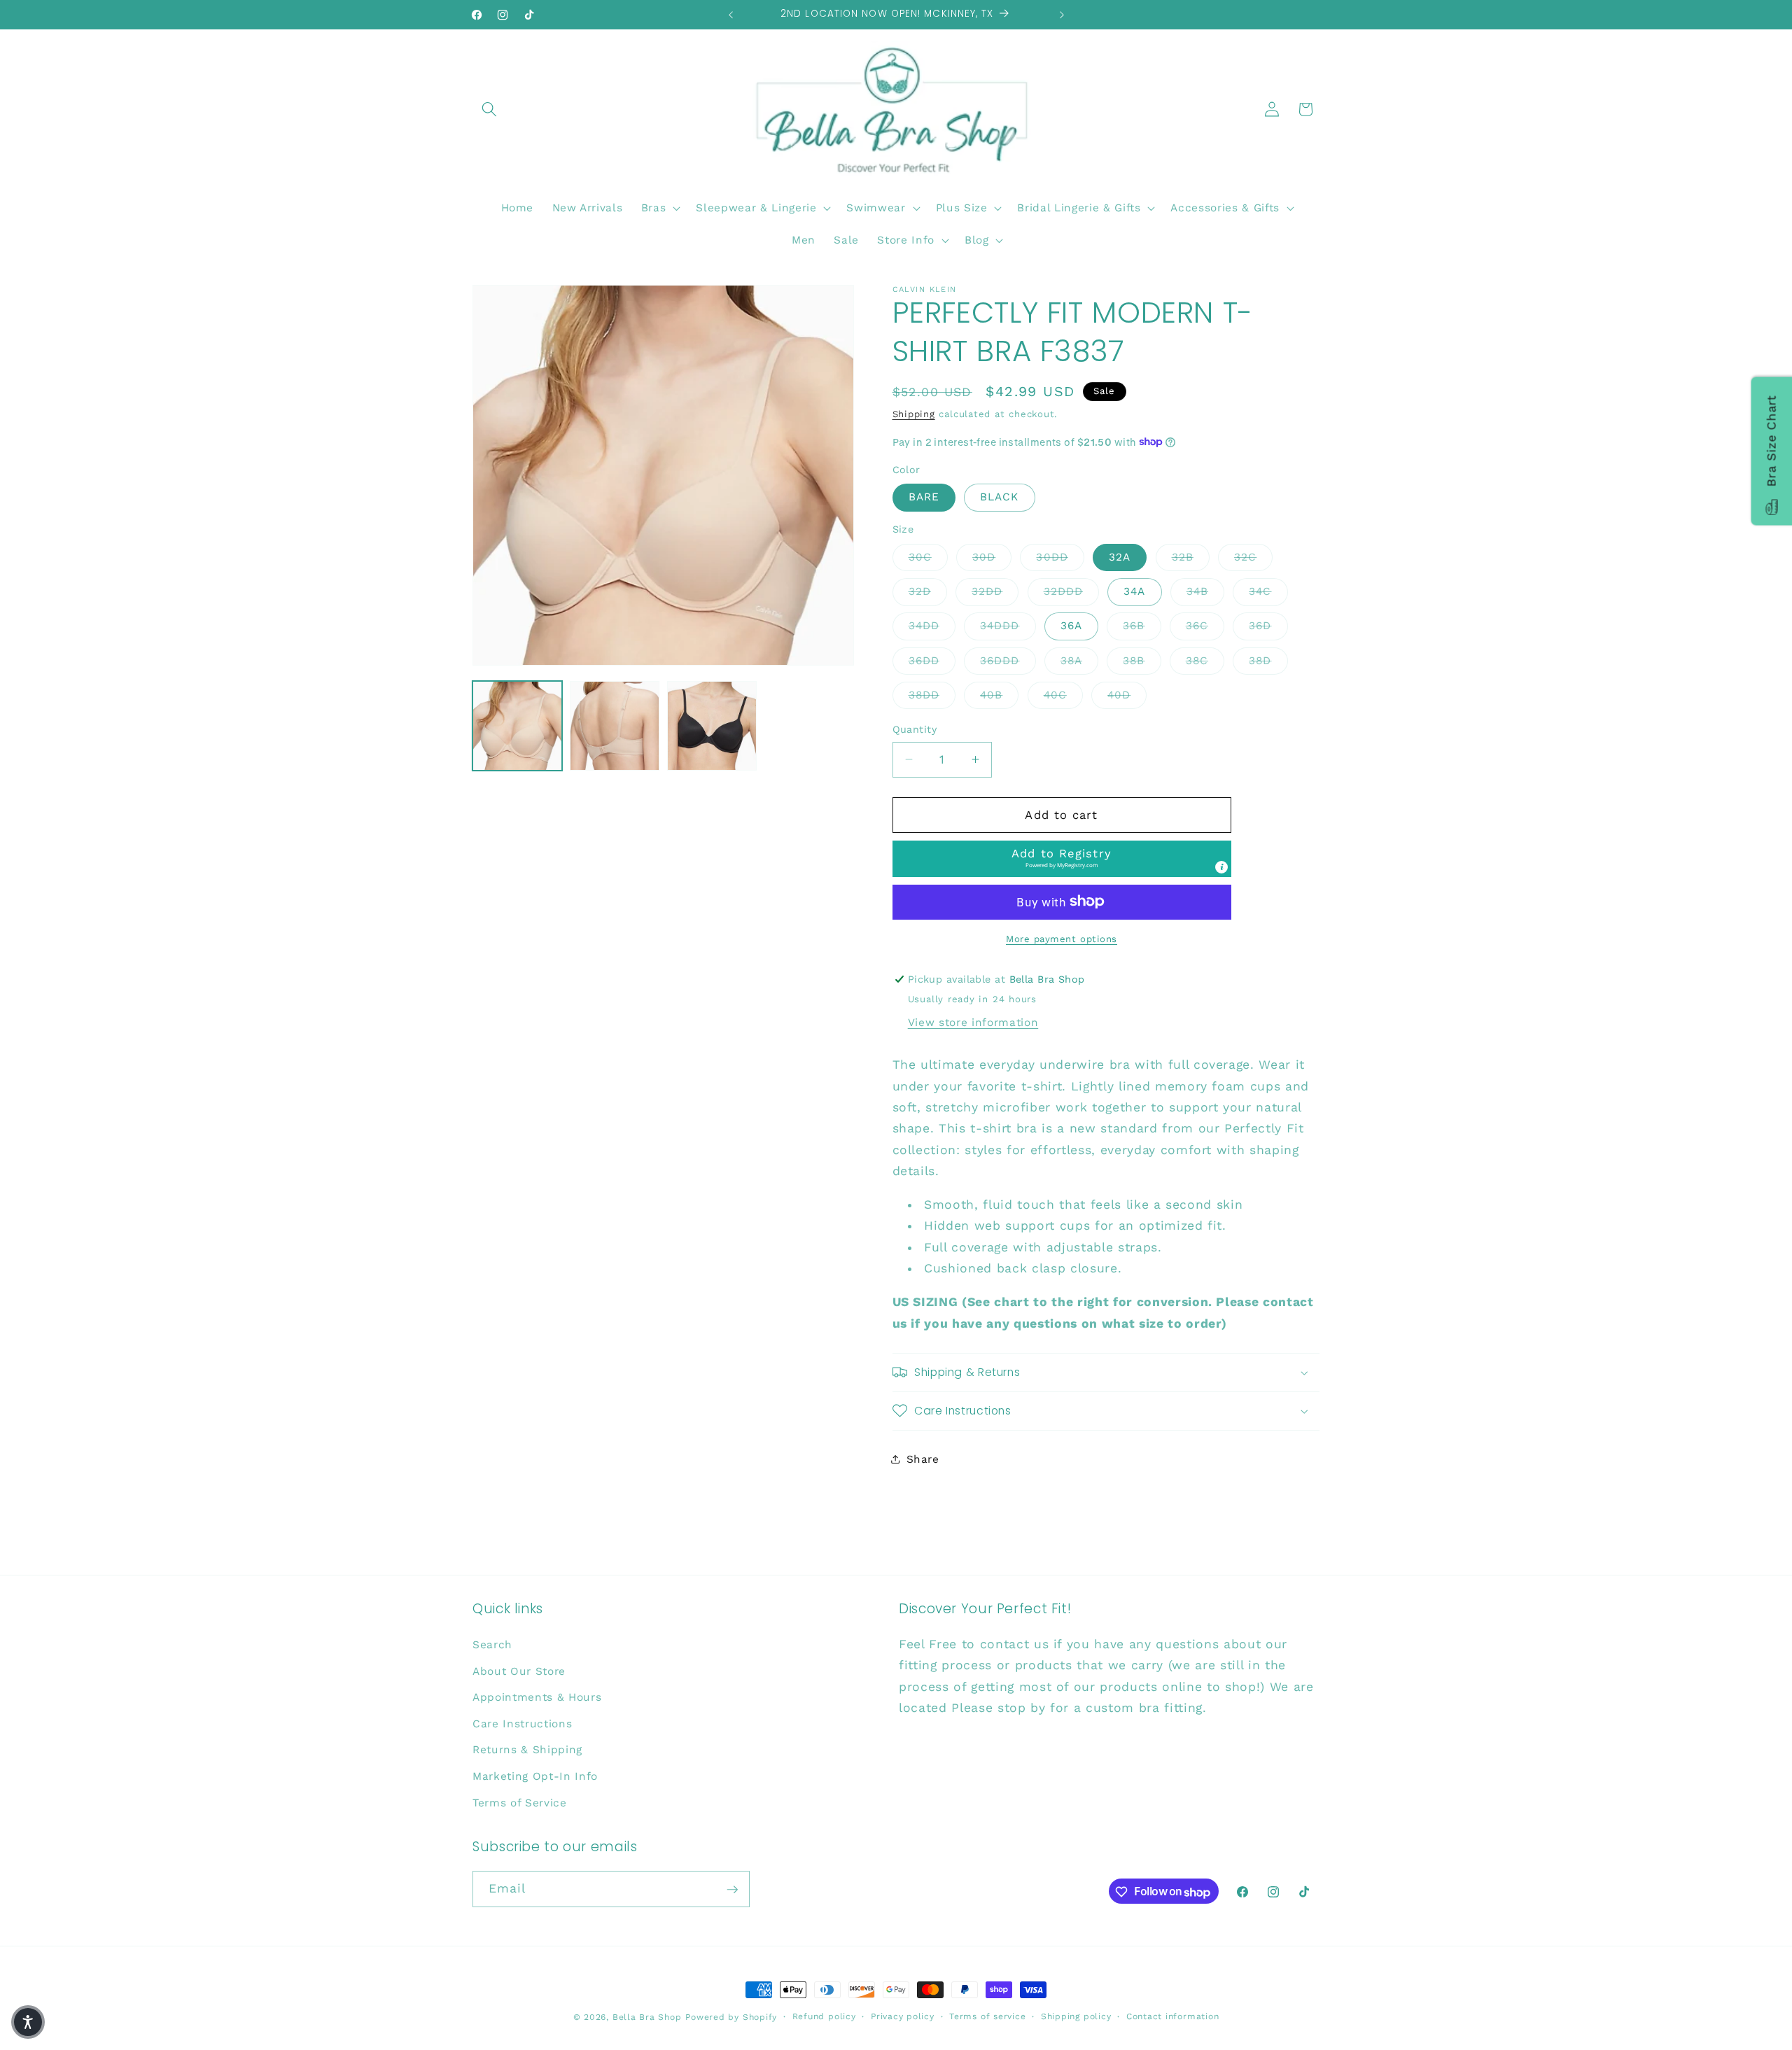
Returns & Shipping (527, 1750)
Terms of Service (520, 1802)
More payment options (1062, 938)
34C (1268, 591)
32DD (995, 591)
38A (1079, 660)
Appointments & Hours (537, 1697)
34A (1134, 591)
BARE (924, 497)
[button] (489, 109)
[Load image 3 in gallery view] (712, 726)
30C (928, 556)
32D (928, 591)
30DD (1060, 556)
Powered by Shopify (731, 2017)
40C (1063, 695)
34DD (932, 625)
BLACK (1000, 497)
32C (1253, 556)
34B (1205, 591)
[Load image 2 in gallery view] (615, 726)
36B (1142, 625)
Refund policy (824, 2016)
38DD (932, 695)
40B (999, 695)
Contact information (1173, 2016)
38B (1142, 660)
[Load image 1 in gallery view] (517, 726)
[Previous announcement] (731, 15)
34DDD (1008, 625)
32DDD (1072, 591)
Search (492, 1644)
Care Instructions (522, 1723)
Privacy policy (903, 2016)
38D (1268, 660)
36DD (932, 660)
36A (1071, 626)
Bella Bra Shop (647, 2017)
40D (1127, 695)
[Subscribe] (732, 1890)
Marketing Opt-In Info (535, 1776)
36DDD (1008, 660)
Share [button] (923, 1459)
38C (1205, 660)
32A (1120, 556)
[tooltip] (1221, 866)
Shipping (914, 414)
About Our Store (519, 1671)
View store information (973, 1022)
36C (1205, 625)
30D (992, 556)
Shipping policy (1076, 2016)
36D (1268, 625)
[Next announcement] (1062, 15)
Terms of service (987, 2016)
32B (1191, 556)
